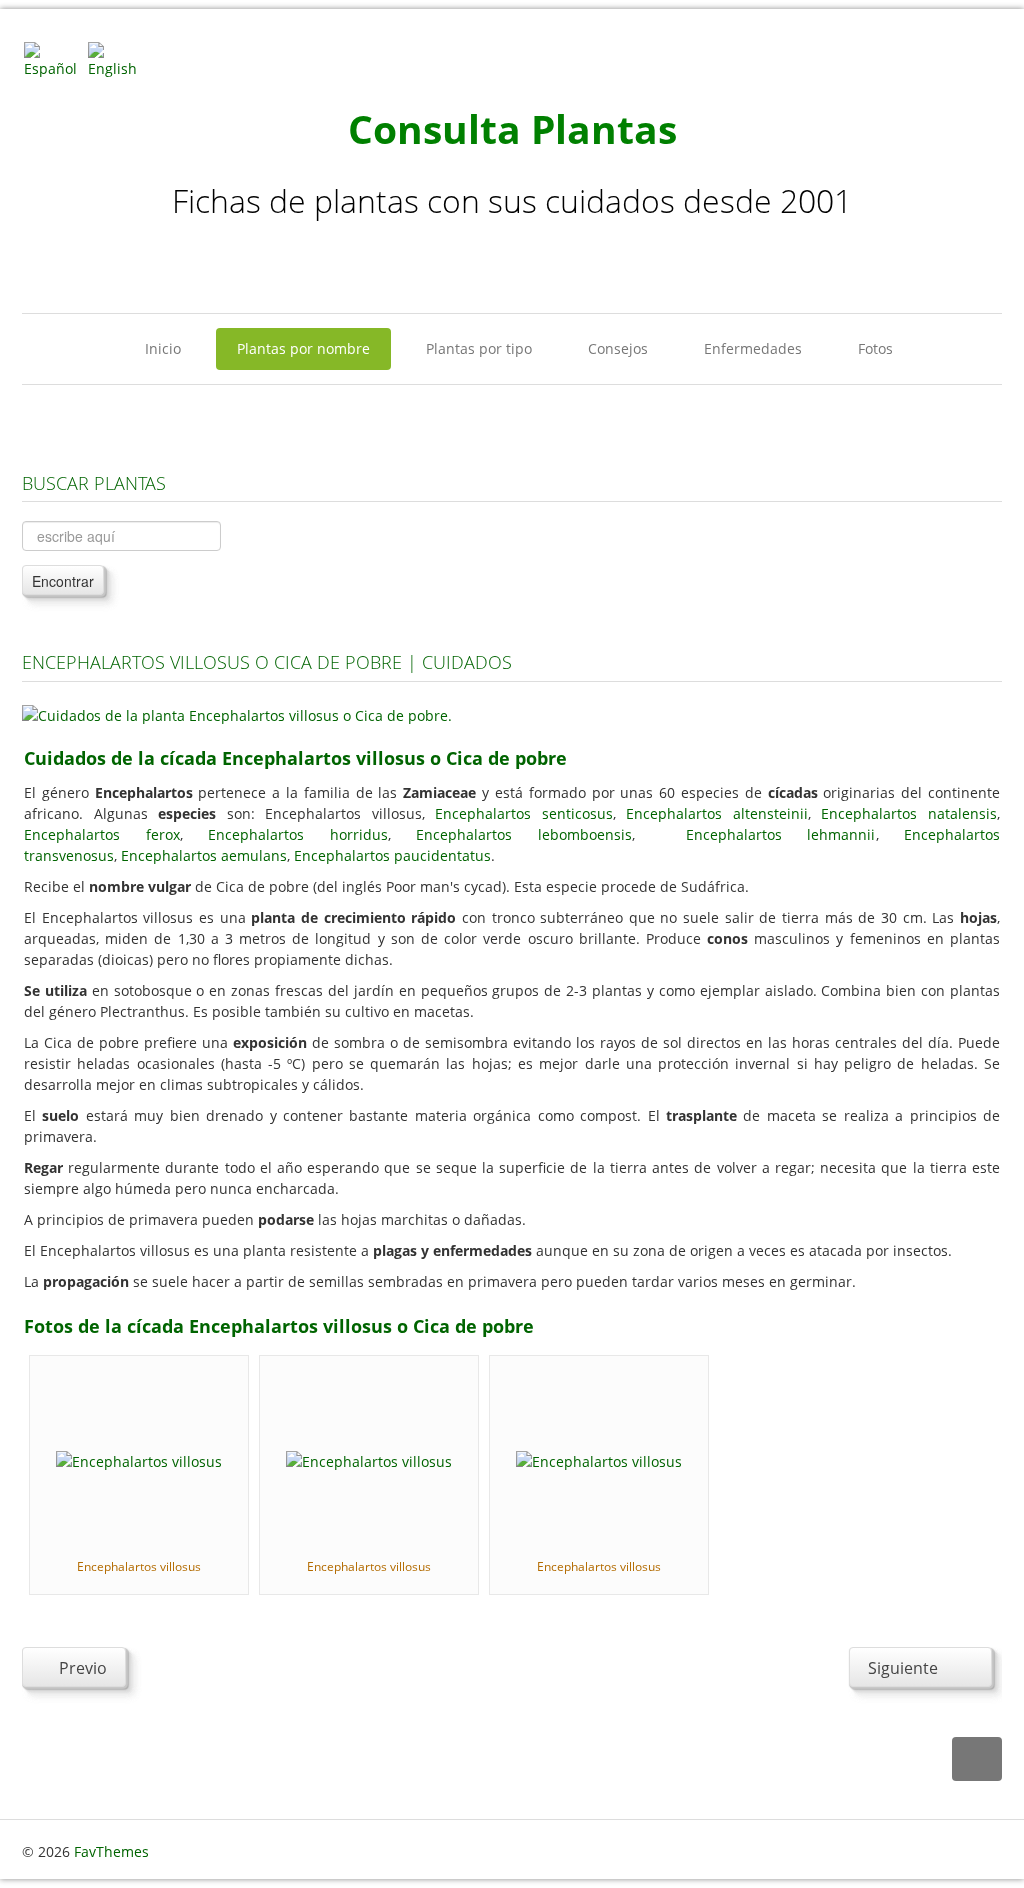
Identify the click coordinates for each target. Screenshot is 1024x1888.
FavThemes (111, 1851)
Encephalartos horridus (298, 834)
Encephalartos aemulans (204, 855)
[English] (118, 58)
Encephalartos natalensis (909, 813)
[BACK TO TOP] (977, 1759)
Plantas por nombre (303, 348)
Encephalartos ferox (102, 834)
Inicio (163, 348)
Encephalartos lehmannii (781, 834)
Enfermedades (753, 348)
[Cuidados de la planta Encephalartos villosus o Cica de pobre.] (237, 713)
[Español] (54, 58)
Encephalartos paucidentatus (392, 855)
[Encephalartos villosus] (139, 1459)
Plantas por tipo (479, 348)
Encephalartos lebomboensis (524, 834)
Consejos (618, 348)
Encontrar (63, 581)
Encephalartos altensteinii (717, 813)
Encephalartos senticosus (524, 813)
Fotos (875, 348)
